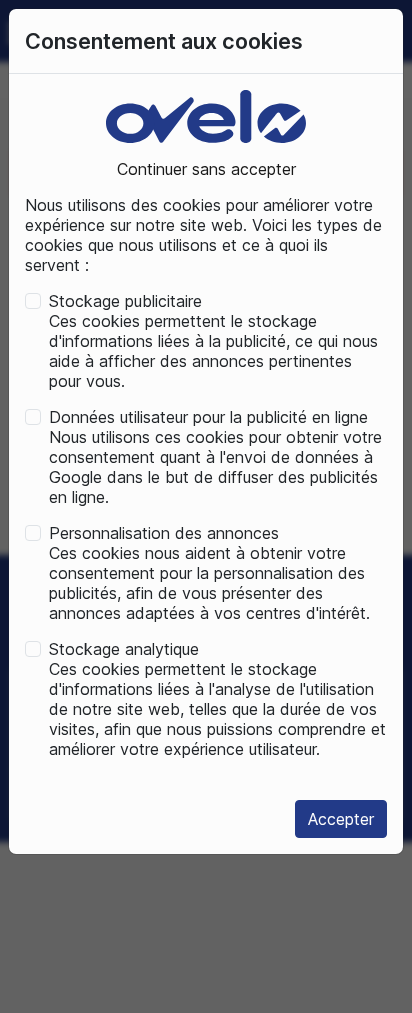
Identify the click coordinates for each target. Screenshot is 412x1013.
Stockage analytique (124, 649)
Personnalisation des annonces (164, 533)
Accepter (341, 819)
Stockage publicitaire (125, 301)
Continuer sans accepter (206, 169)
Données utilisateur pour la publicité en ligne (208, 417)
